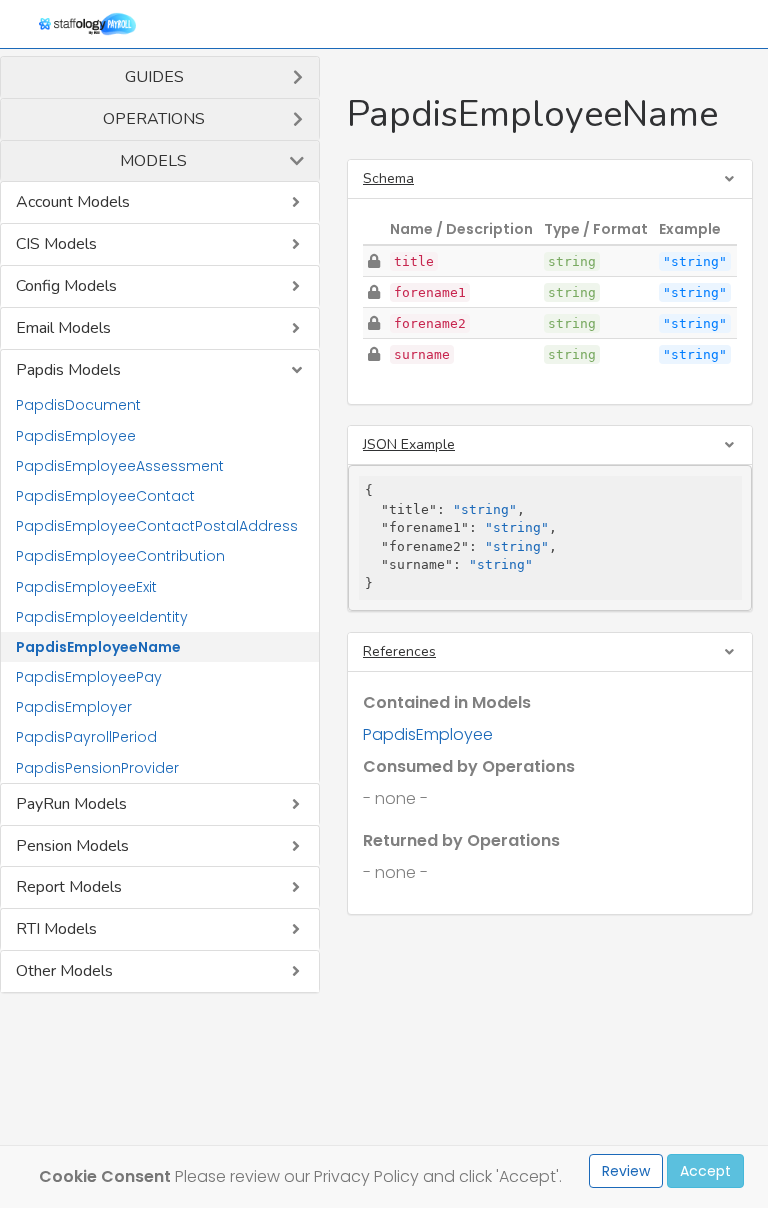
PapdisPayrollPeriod (86, 737)
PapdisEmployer (74, 707)
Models (153, 161)
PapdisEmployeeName (98, 647)
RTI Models (56, 929)
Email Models (63, 328)
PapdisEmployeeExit (86, 587)
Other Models (64, 971)
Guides (154, 77)
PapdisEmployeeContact (105, 496)
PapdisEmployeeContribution (120, 556)
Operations (154, 119)
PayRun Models (71, 804)
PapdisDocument (78, 405)
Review (626, 1171)
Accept (705, 1171)
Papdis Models (68, 370)
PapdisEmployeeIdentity (102, 617)
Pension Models (72, 846)
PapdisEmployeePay (89, 677)
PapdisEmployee (76, 436)
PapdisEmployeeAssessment (120, 466)
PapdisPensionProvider (97, 768)
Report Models (69, 887)
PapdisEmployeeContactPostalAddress (157, 526)
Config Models (66, 286)
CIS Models (56, 244)
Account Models (73, 202)
